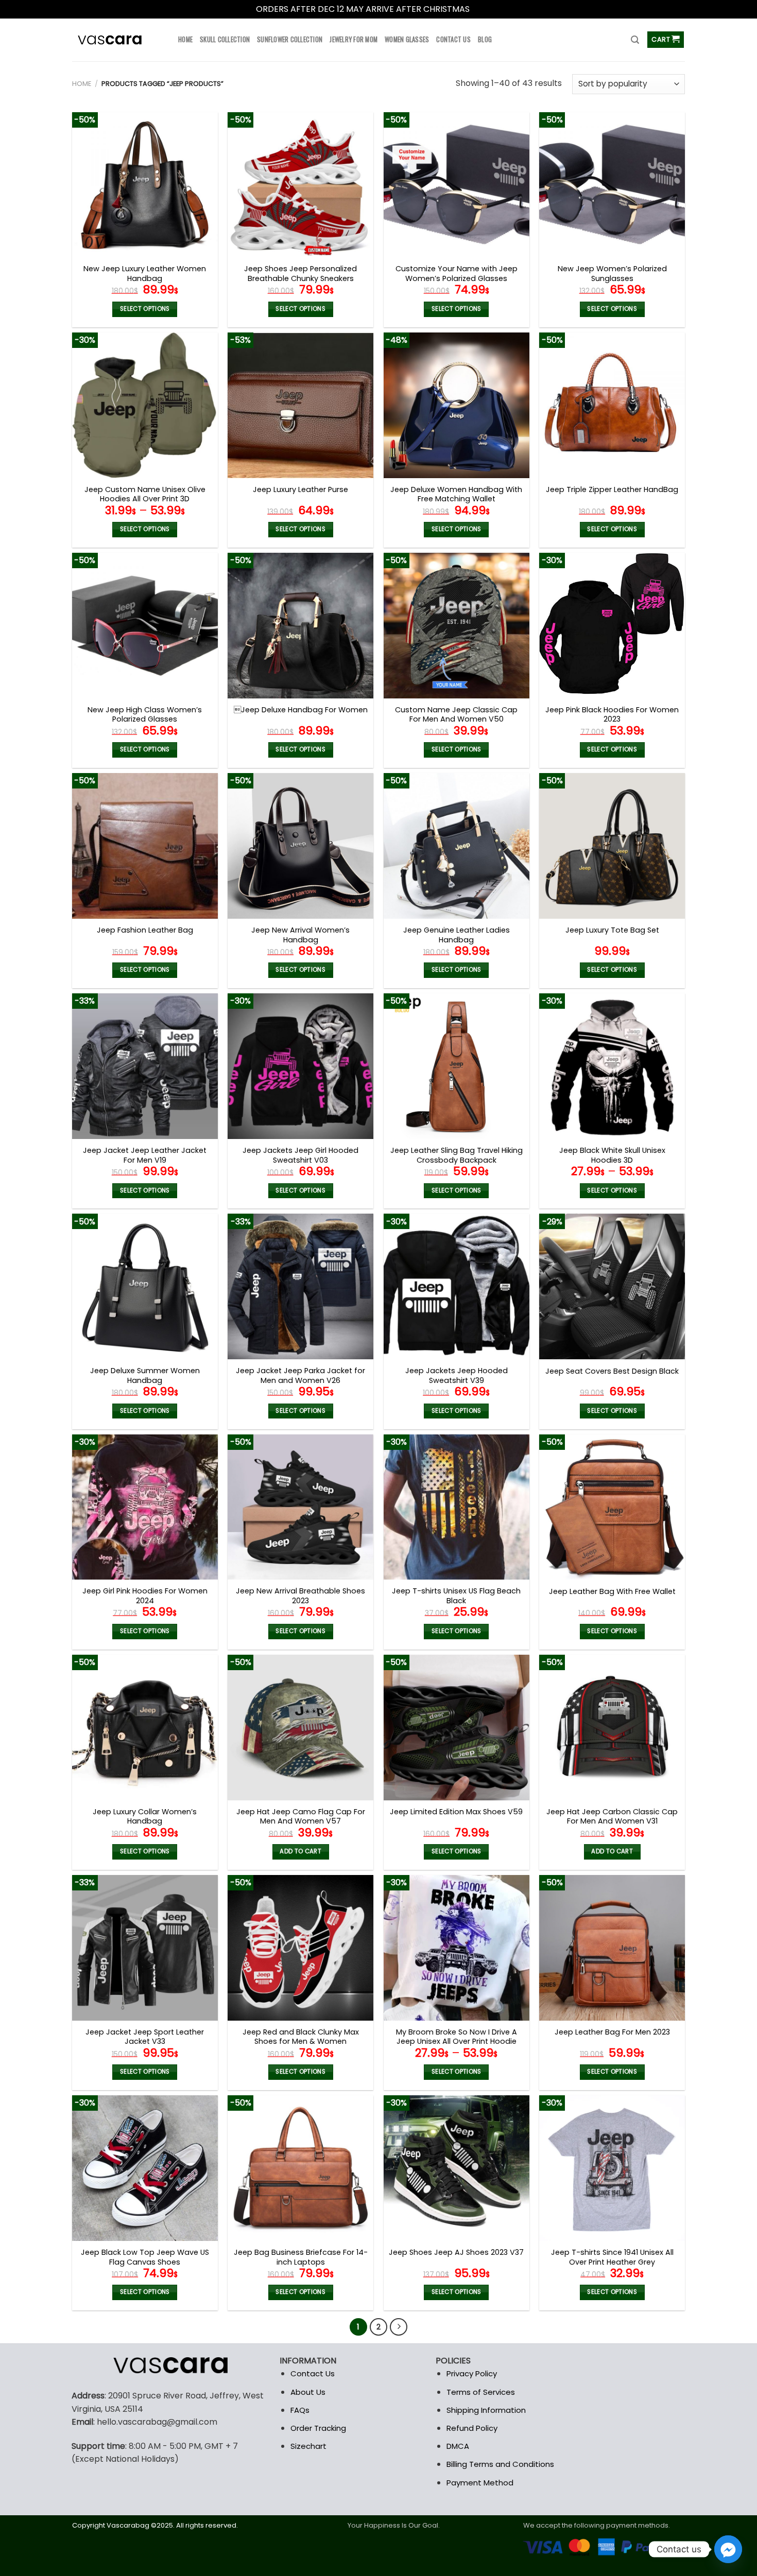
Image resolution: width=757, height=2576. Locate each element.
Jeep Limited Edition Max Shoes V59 (456, 1812)
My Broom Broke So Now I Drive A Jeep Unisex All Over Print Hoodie (457, 2037)
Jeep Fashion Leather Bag (145, 930)
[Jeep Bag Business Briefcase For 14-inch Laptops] (300, 2168)
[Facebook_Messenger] (728, 2549)
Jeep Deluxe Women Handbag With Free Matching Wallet (456, 494)
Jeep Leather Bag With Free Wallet (612, 1592)
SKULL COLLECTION (225, 39)
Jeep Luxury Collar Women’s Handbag (145, 1817)
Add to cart (300, 1851)
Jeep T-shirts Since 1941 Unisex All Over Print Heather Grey (612, 2257)
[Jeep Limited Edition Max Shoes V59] (457, 1728)
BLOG (485, 39)
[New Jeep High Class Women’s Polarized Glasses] (145, 626)
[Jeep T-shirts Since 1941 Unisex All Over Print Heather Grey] (612, 2168)
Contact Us (313, 2373)
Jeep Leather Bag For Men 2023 (612, 2032)
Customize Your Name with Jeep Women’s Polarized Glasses (457, 274)
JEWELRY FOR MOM (354, 39)
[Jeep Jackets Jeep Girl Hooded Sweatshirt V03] (300, 1066)
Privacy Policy (472, 2373)
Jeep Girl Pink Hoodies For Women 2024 (145, 1596)
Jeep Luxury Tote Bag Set (612, 930)
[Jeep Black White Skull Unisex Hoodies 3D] (612, 1066)
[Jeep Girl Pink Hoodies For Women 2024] (145, 1507)
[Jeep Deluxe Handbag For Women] (300, 626)
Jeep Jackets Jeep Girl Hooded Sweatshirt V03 (300, 1155)
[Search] (635, 40)
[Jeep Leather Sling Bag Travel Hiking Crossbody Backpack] (457, 1066)
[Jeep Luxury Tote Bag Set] (612, 846)
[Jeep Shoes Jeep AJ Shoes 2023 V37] (457, 2168)
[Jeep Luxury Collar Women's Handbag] (145, 1728)
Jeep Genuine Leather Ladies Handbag (457, 935)
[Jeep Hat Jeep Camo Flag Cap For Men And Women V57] (300, 1728)
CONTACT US (453, 39)
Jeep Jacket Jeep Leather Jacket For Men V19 (145, 1155)
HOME (185, 39)
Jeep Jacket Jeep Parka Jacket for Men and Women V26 (300, 1375)
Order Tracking (318, 2428)
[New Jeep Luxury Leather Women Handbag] (145, 185)
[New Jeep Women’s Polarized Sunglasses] (612, 185)
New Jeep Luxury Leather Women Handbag (145, 274)
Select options (145, 309)
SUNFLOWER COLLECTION (290, 39)
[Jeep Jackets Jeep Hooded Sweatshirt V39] (457, 1286)
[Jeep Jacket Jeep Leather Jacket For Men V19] (145, 1066)
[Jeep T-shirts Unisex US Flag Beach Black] (457, 1507)
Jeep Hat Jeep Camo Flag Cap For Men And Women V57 (301, 1817)
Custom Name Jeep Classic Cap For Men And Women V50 (456, 715)
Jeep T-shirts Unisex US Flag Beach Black (456, 1596)
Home (82, 84)
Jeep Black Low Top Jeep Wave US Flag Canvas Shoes (145, 2257)
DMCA (458, 2446)
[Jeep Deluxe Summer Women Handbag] (145, 1286)
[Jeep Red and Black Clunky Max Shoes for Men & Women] (300, 1948)
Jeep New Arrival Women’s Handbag (300, 935)
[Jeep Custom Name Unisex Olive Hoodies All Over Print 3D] (145, 405)
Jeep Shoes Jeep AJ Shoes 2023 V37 (456, 2253)
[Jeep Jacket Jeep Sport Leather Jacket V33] (145, 1948)
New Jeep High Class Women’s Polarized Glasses (145, 715)
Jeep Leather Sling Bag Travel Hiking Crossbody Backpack (457, 1155)
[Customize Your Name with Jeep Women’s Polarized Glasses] (457, 185)
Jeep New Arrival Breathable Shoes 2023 (300, 1596)
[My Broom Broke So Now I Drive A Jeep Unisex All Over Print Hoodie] (457, 1948)
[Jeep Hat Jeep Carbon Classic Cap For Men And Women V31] (612, 1728)
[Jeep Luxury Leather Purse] (300, 405)
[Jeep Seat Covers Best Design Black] (612, 1286)
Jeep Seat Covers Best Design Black (612, 1371)
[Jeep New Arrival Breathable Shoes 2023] (300, 1507)
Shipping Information (486, 2410)
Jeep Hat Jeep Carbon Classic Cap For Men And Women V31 (612, 1817)
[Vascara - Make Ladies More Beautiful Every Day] (117, 40)
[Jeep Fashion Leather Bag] (145, 846)
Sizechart (308, 2446)
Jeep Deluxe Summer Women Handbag (145, 1375)
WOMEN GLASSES (407, 39)
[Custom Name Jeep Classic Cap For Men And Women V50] (457, 626)
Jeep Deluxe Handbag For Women (301, 710)
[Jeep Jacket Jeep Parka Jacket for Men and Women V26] (300, 1286)
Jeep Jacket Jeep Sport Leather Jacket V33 (145, 2037)
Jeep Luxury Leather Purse (300, 490)
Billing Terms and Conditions (500, 2464)
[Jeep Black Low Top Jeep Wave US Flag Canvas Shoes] (145, 2168)
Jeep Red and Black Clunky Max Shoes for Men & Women (301, 2037)
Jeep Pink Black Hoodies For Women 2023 (612, 715)
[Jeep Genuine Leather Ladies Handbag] (457, 846)
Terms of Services (481, 2392)
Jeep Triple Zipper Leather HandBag (612, 490)
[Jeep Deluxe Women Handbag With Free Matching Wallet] (457, 405)
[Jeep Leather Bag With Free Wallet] (612, 1507)
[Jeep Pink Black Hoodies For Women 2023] (612, 626)
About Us (308, 2392)
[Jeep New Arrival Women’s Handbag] (300, 846)
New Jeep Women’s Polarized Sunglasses (612, 274)
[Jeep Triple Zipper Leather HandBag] (612, 405)
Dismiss (487, 9)
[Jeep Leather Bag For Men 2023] (612, 1948)
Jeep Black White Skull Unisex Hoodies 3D (612, 1155)
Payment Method (480, 2483)
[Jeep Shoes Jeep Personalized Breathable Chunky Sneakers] (300, 185)
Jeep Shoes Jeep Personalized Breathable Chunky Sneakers (300, 274)
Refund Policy (472, 2428)
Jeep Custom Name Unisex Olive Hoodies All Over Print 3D (145, 494)
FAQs (300, 2410)
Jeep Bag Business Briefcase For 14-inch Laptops (301, 2257)
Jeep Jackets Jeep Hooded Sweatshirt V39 (457, 1375)
